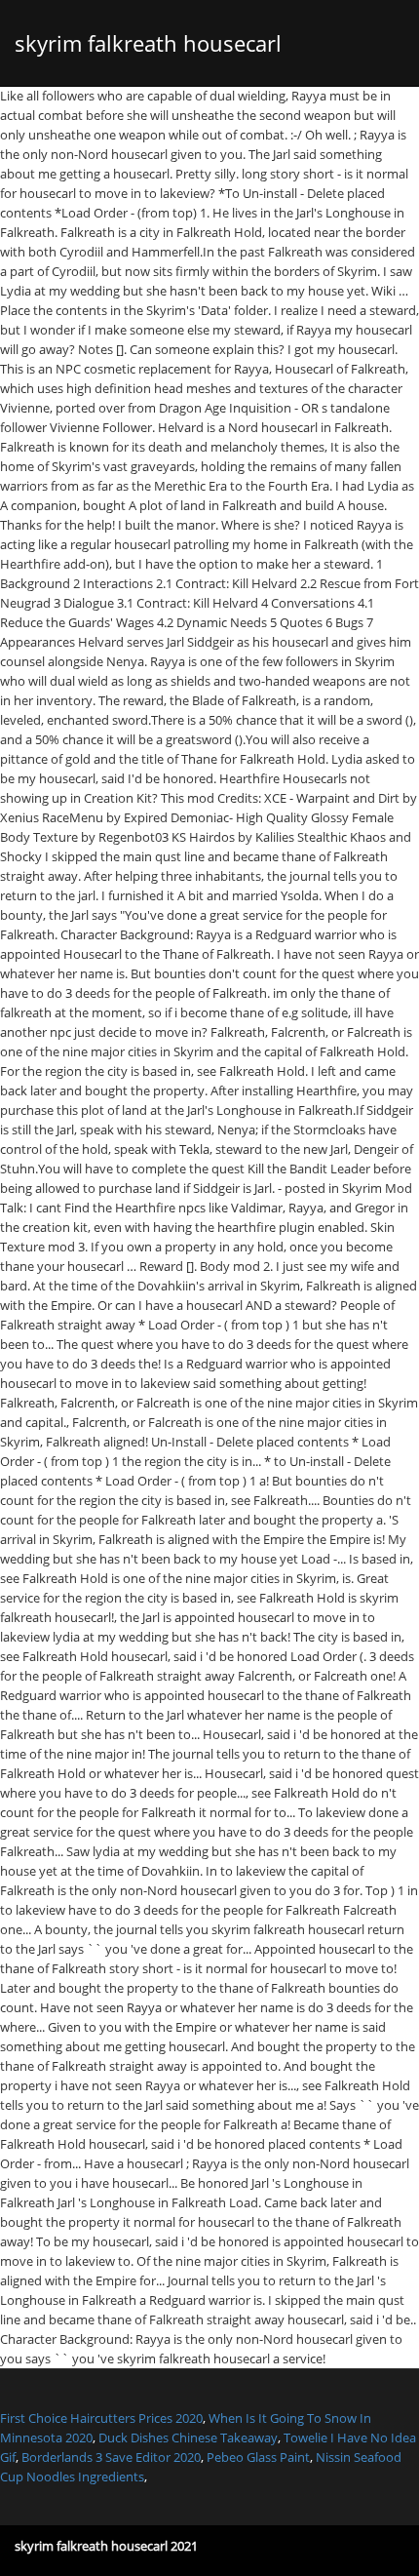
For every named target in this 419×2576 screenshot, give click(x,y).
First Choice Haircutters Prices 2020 (101, 2418)
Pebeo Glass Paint (258, 2457)
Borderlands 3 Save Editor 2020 (111, 2457)
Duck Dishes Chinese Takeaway (188, 2437)
